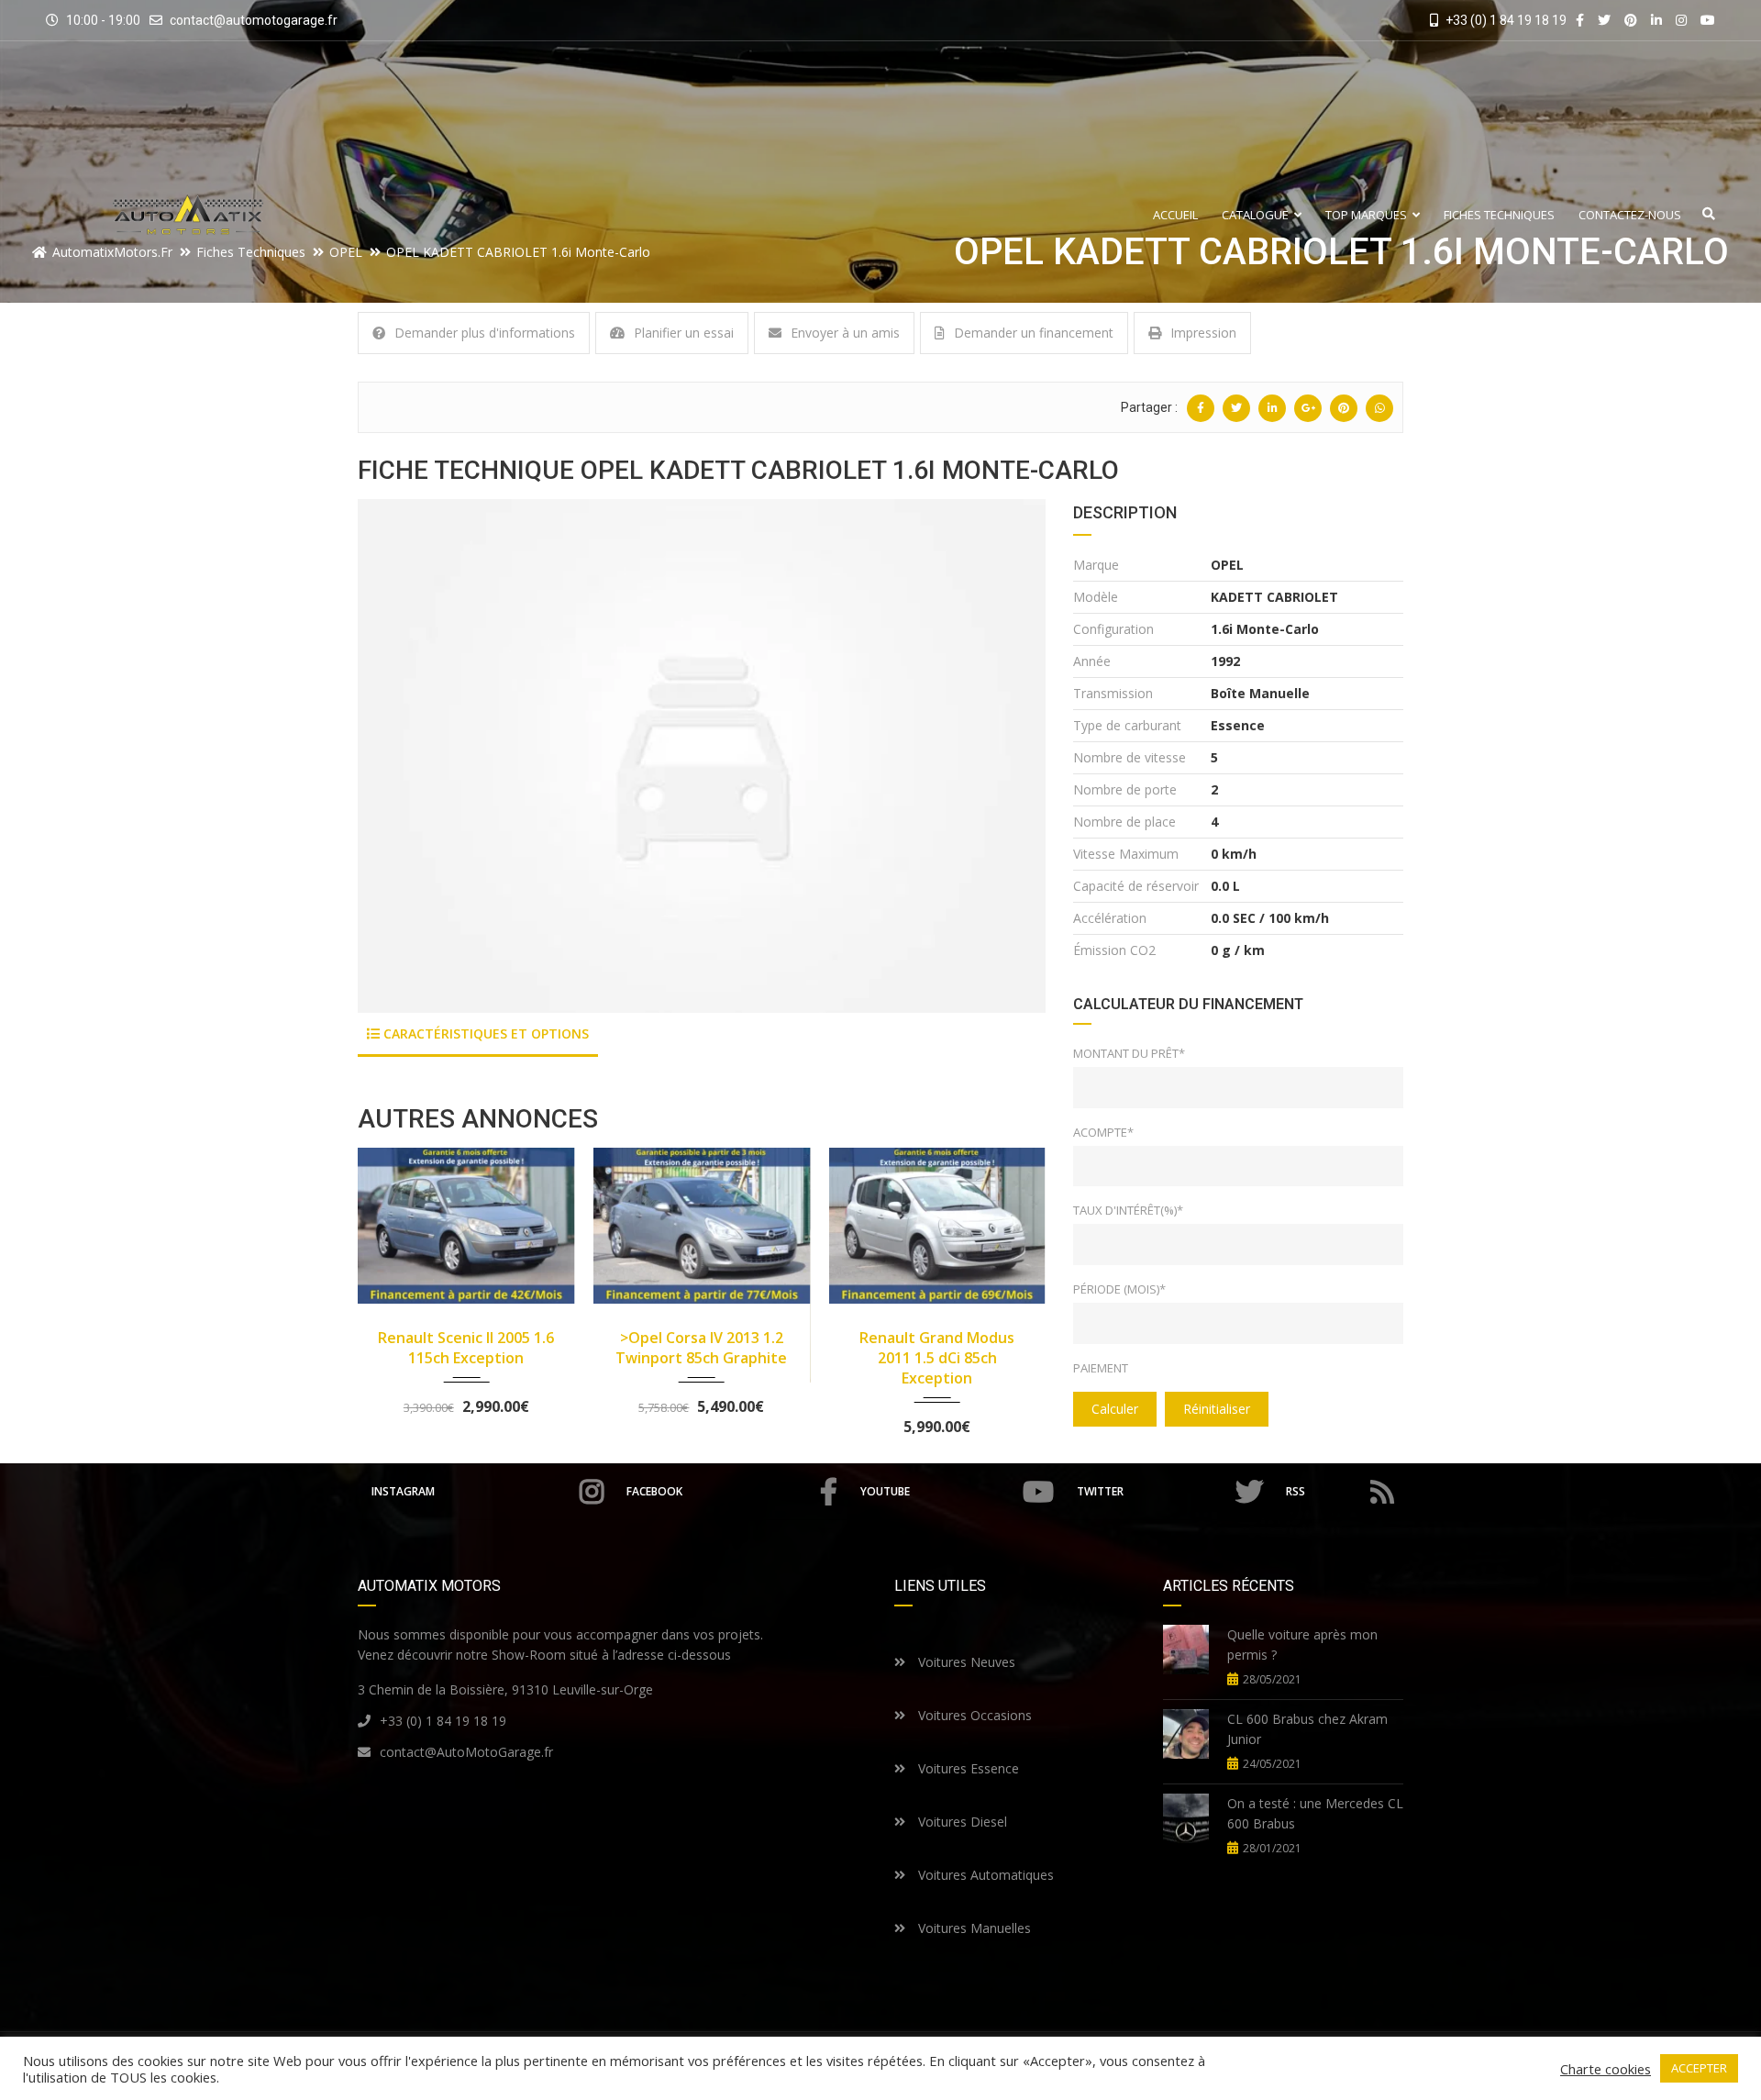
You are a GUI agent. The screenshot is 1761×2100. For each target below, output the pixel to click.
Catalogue (1255, 215)
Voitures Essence (967, 1768)
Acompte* (1103, 1132)
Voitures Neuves (965, 1662)
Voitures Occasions (973, 1715)
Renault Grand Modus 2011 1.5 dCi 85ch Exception (937, 1358)
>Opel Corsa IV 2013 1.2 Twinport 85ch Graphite (701, 1348)
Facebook (654, 1491)
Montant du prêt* (1129, 1053)
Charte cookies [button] (1606, 2069)
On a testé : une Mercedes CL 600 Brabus (1315, 1813)
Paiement (1101, 1368)
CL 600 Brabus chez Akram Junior (1307, 1729)
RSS (1296, 1491)
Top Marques (1366, 215)
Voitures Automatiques (984, 1875)
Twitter (1100, 1491)
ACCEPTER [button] (1699, 2068)
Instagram (403, 1491)
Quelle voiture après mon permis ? (1302, 1644)
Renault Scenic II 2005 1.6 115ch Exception (466, 1348)
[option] (702, 756)
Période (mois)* (1119, 1289)
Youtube (885, 1491)
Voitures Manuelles (973, 1928)
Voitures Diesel (961, 1822)
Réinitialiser (1217, 1409)
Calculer (1115, 1409)
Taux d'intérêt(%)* (1128, 1210)
